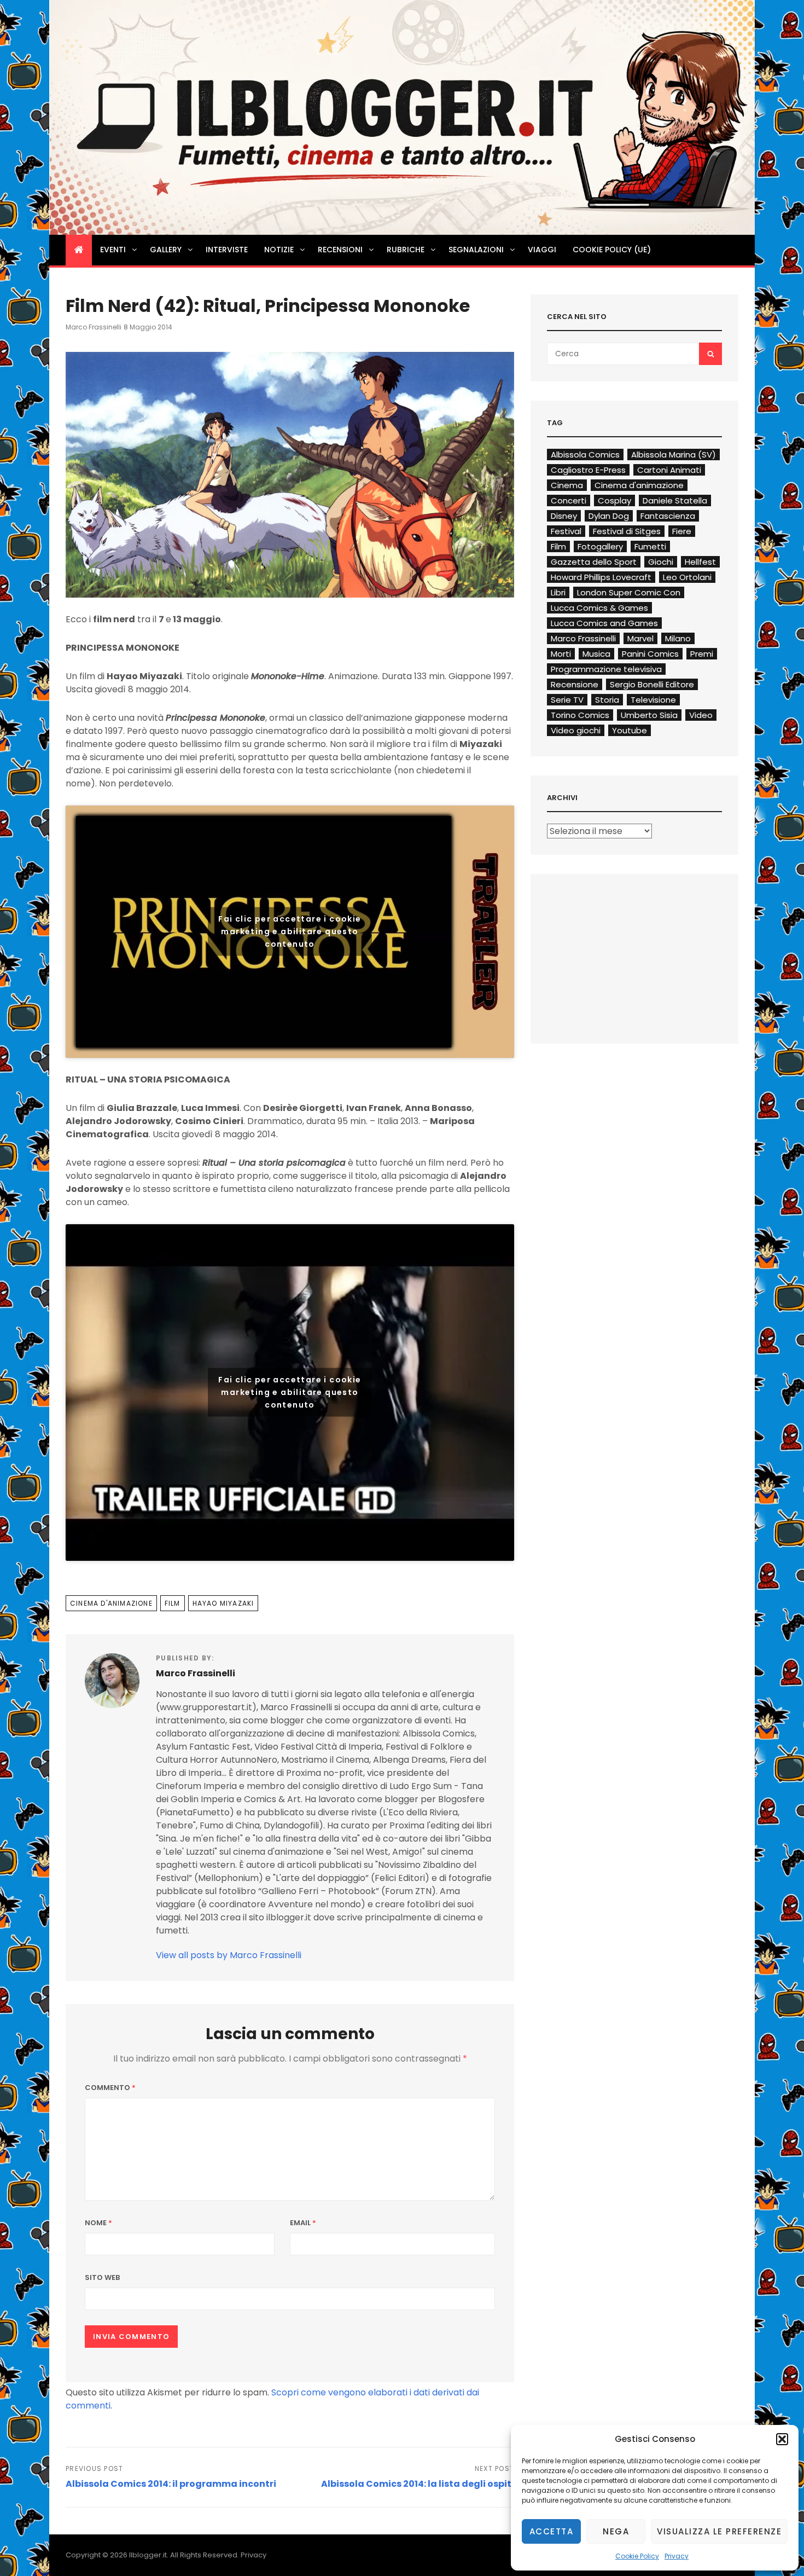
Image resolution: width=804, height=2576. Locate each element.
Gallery (166, 250)
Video (701, 715)
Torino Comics (580, 715)
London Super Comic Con (629, 592)
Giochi (661, 562)
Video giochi (576, 730)
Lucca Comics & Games (599, 608)
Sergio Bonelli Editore (652, 684)
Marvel (640, 638)
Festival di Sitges (627, 531)
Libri (558, 592)
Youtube (630, 730)
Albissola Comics (585, 455)
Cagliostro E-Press (588, 470)
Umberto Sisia (649, 715)
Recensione (575, 684)
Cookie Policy (637, 2556)
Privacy (677, 2556)
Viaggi (542, 250)
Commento (110, 2088)
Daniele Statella (675, 500)
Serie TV (567, 700)
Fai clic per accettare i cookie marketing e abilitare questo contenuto (290, 931)
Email (303, 2223)
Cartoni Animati (669, 470)
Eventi (113, 250)
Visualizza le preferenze (719, 2531)
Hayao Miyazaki (223, 1603)
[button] (782, 2439)
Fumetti (650, 546)
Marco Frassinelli (94, 327)
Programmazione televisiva (606, 669)
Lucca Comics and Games (604, 623)
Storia (607, 700)
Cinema (567, 485)
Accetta (552, 2531)
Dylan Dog (609, 516)
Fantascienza (668, 516)
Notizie (279, 250)
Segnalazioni (476, 250)
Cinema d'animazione (111, 1603)
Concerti (569, 500)
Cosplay (614, 500)
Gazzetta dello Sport (594, 562)
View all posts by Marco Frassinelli (229, 1955)
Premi (702, 654)
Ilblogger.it (148, 2555)
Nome (98, 2223)
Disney (564, 516)
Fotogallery (600, 546)
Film (173, 1603)
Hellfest (700, 562)
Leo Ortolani (687, 577)
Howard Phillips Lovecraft (601, 577)
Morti (561, 654)
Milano (678, 638)
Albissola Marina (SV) (674, 455)
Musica (596, 654)
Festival (566, 531)
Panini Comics (650, 654)
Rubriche (406, 250)
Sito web (102, 2277)
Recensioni (340, 250)
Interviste (227, 250)
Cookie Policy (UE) (612, 250)
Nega (616, 2531)
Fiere (682, 531)
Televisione (653, 700)
